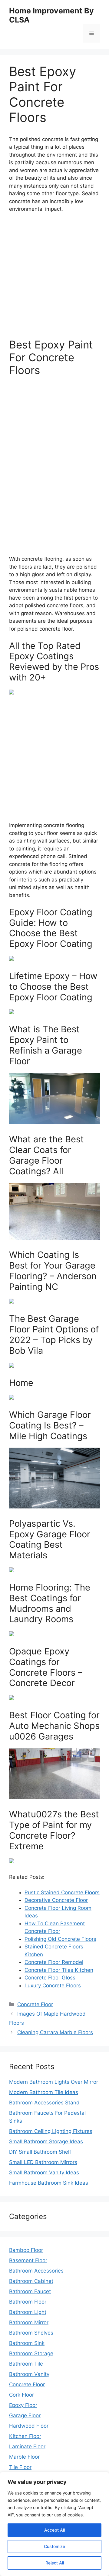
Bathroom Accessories (36, 2271)
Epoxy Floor (23, 2405)
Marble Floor (24, 2457)
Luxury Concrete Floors (53, 1986)
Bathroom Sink (27, 2343)
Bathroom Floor (28, 2302)
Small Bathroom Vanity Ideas (44, 2173)
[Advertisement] (54, 275)
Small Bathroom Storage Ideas (46, 2141)
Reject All (55, 2563)
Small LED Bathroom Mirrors (43, 2162)
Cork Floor (21, 2395)
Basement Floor (28, 2260)
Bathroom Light (28, 2312)
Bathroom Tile (26, 2364)
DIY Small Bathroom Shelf (40, 2152)
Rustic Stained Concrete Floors (62, 1892)
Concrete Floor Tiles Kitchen (59, 1970)
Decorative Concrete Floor (56, 1900)
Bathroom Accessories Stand (44, 2103)
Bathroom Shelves (31, 2333)
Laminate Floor (27, 2446)
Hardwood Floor (29, 2426)
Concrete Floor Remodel (54, 1962)
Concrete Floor (35, 2004)
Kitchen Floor (25, 2436)
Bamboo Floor (26, 2250)
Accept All (54, 2530)
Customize (54, 2546)
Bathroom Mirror (29, 2322)
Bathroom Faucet (30, 2291)
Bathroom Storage (31, 2353)
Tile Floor (20, 2467)
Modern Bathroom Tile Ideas (44, 2092)
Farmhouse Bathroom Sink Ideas (49, 2183)
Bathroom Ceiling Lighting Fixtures (51, 2131)
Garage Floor (25, 2415)
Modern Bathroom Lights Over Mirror (54, 2082)
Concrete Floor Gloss (50, 1978)
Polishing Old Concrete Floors (60, 1939)
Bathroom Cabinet (31, 2281)
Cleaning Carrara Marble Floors (55, 2032)
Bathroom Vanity (29, 2374)
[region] (54, 2524)
